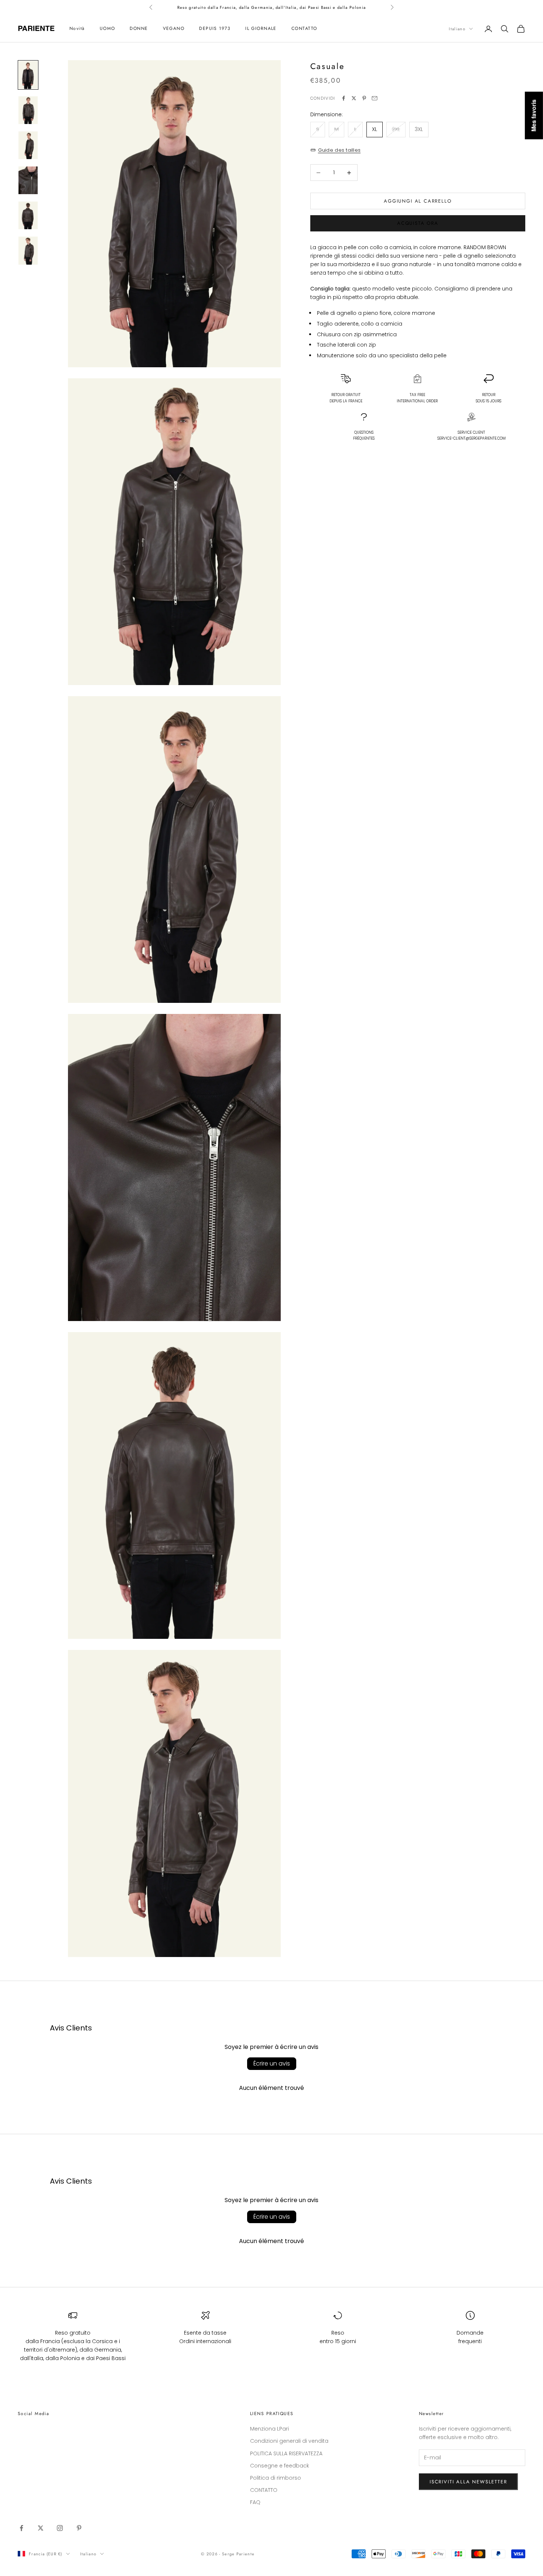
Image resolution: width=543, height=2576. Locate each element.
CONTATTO (304, 29)
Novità (77, 29)
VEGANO (174, 29)
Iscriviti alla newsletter (468, 2482)
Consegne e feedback (280, 2466)
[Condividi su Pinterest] (364, 98)
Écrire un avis (272, 2063)
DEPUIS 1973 (215, 29)
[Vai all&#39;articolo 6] (28, 250)
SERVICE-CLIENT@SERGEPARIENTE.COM (472, 439)
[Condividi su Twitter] (354, 98)
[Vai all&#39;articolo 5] (28, 215)
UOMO (107, 29)
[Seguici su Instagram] (60, 2528)
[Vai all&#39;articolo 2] (28, 110)
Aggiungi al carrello (418, 201)
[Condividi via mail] (375, 98)
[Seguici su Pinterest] (79, 2528)
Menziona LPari (269, 2429)
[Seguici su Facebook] (21, 2528)
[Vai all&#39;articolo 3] (28, 145)
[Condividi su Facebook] (344, 98)
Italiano (457, 29)
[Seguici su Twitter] (41, 2528)
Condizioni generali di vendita (289, 2441)
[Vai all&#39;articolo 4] (28, 180)
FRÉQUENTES (364, 436)
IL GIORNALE (261, 29)
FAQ (255, 2502)
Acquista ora (418, 223)
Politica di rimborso (276, 2478)
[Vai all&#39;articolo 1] (28, 75)
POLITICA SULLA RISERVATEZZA (286, 2453)
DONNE (139, 29)
